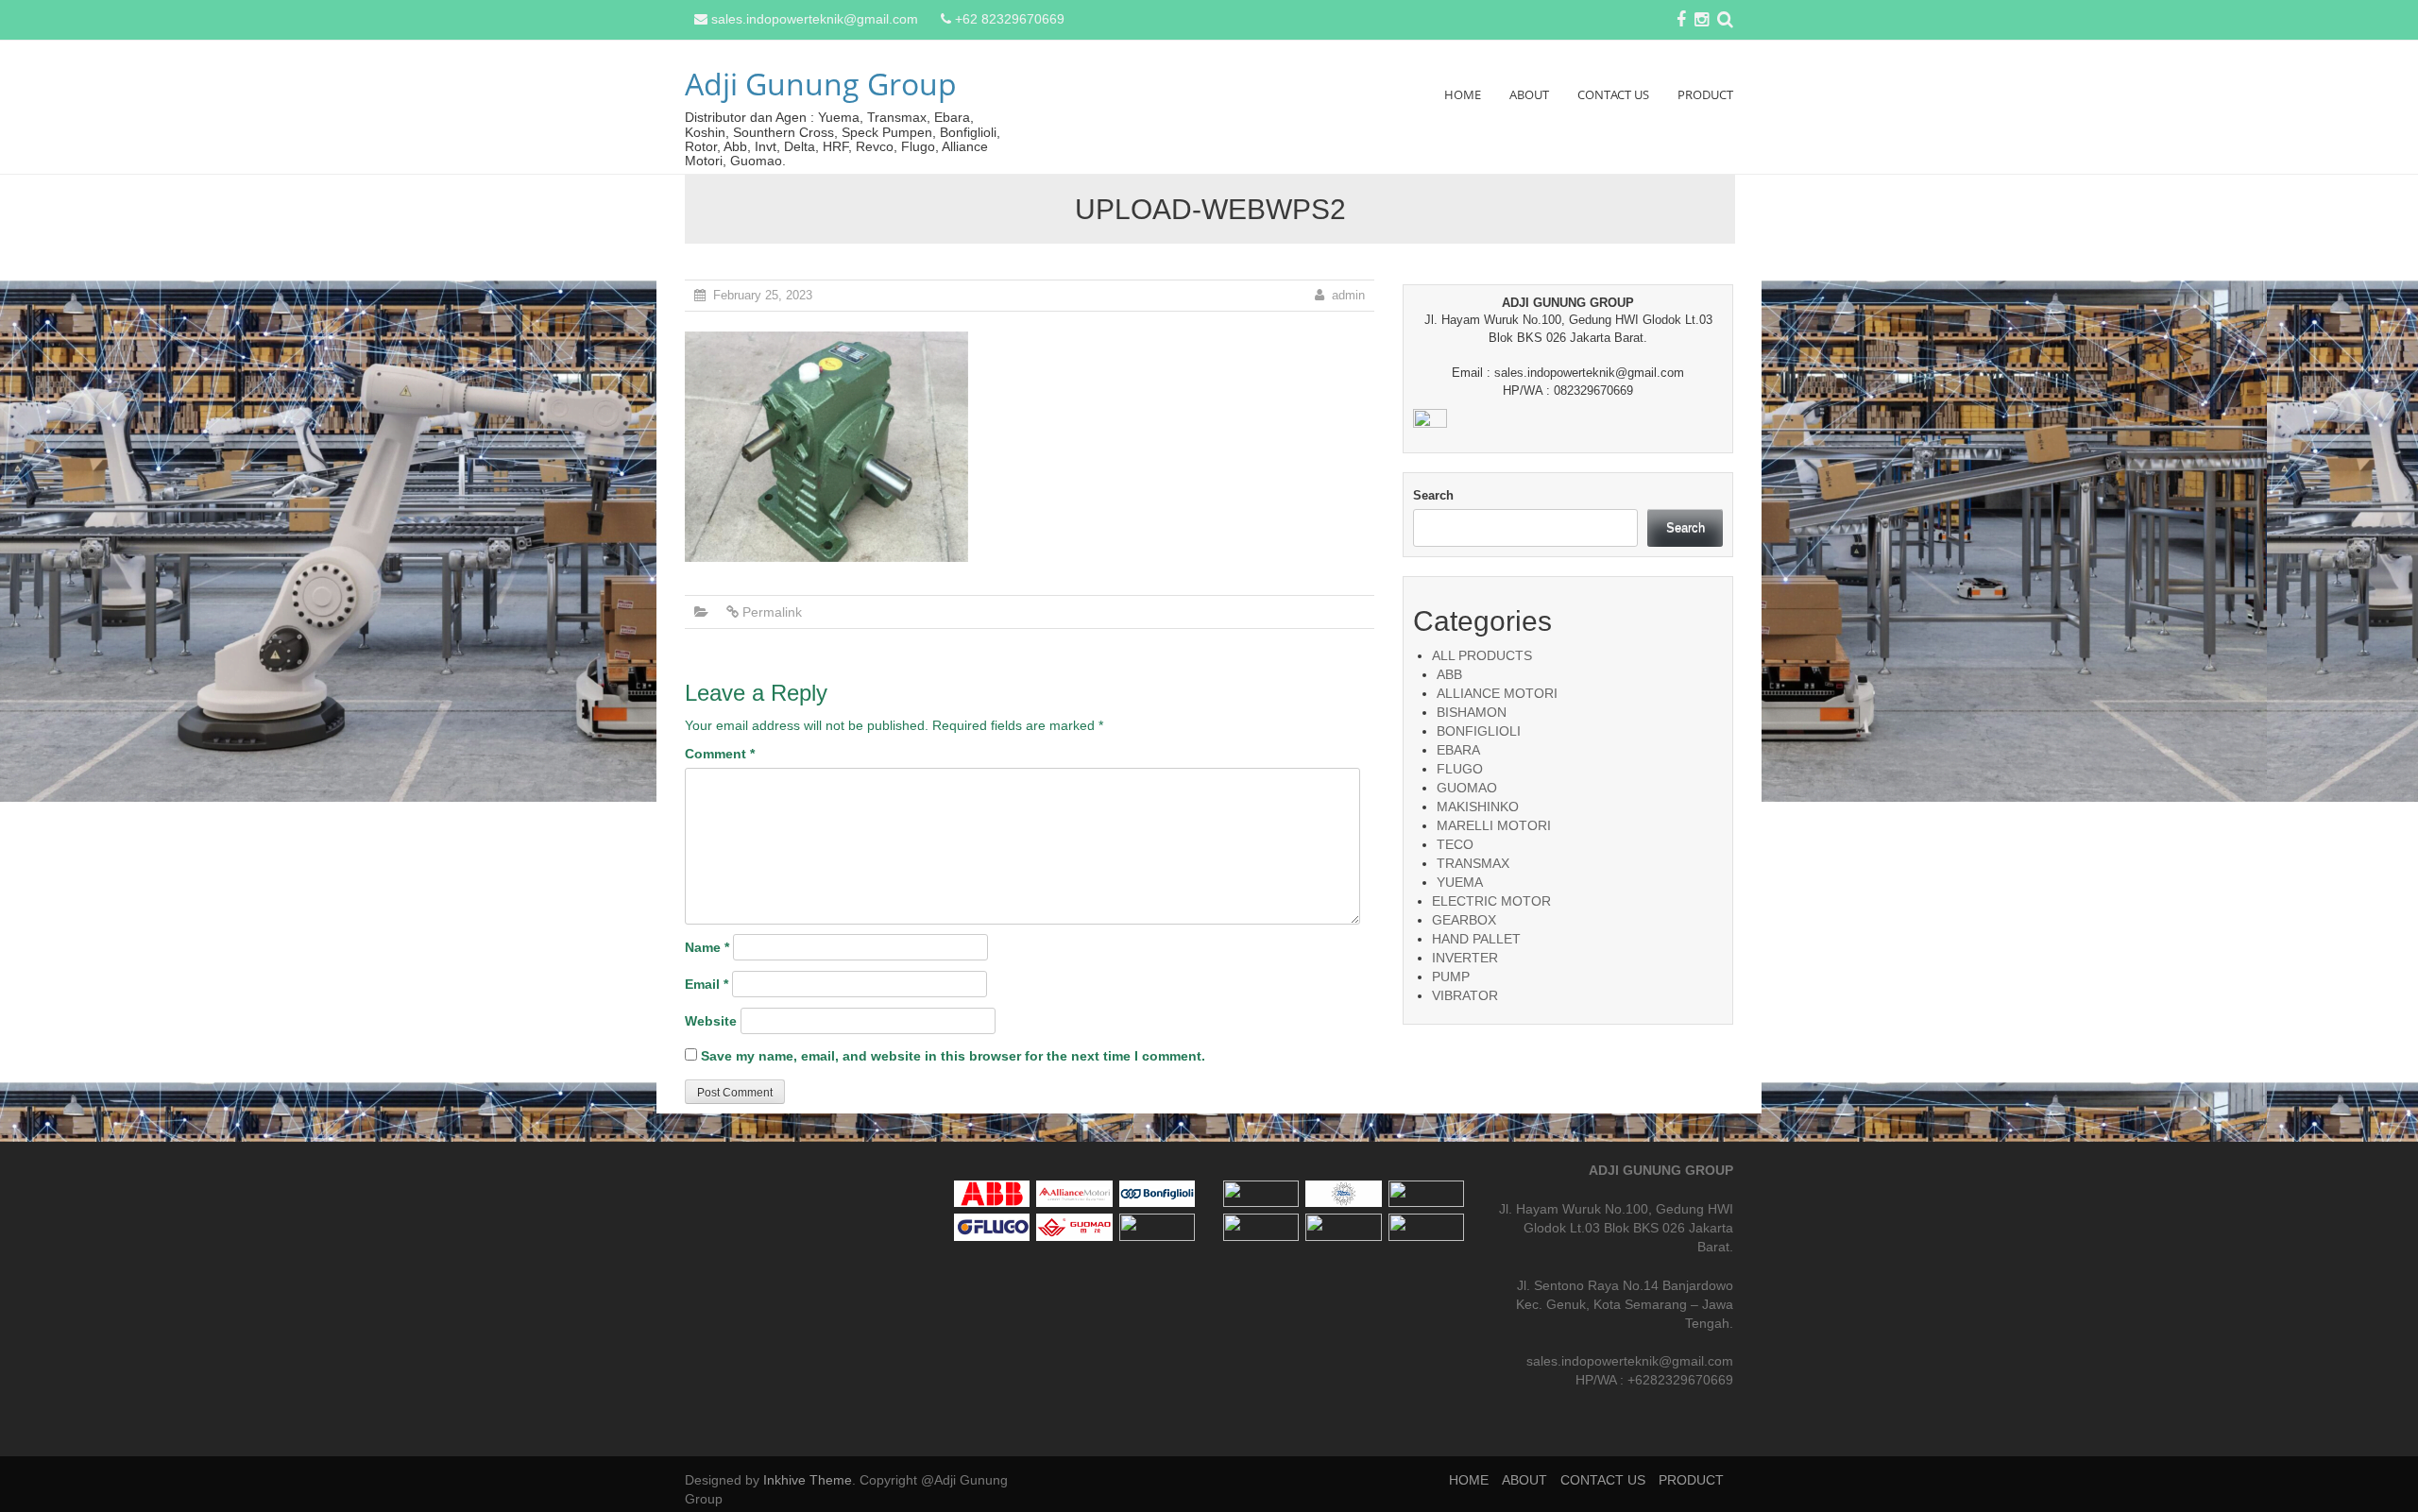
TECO (1455, 844)
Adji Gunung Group (821, 84)
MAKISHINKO (1478, 807)
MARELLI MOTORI (1494, 825)
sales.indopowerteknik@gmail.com (815, 19)
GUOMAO (1467, 788)
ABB (1449, 674)
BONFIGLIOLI (1479, 731)
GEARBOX (1464, 920)
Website (711, 1021)
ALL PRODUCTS (1482, 655)
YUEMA (1460, 882)
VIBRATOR (1465, 995)
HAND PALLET (1476, 939)
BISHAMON (1472, 712)
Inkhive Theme (808, 1480)
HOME (1463, 94)
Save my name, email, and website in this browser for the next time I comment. (953, 1056)
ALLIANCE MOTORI (1497, 693)
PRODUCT (1705, 94)
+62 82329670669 (1010, 19)
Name (707, 947)
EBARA (1458, 750)
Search (1433, 495)
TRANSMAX (1473, 863)
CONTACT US (1613, 94)
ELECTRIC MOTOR (1491, 901)
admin (1348, 295)
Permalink (772, 612)
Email (707, 984)
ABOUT (1529, 94)
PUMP (1451, 977)
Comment (720, 754)
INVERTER (1465, 958)
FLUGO (1460, 769)
